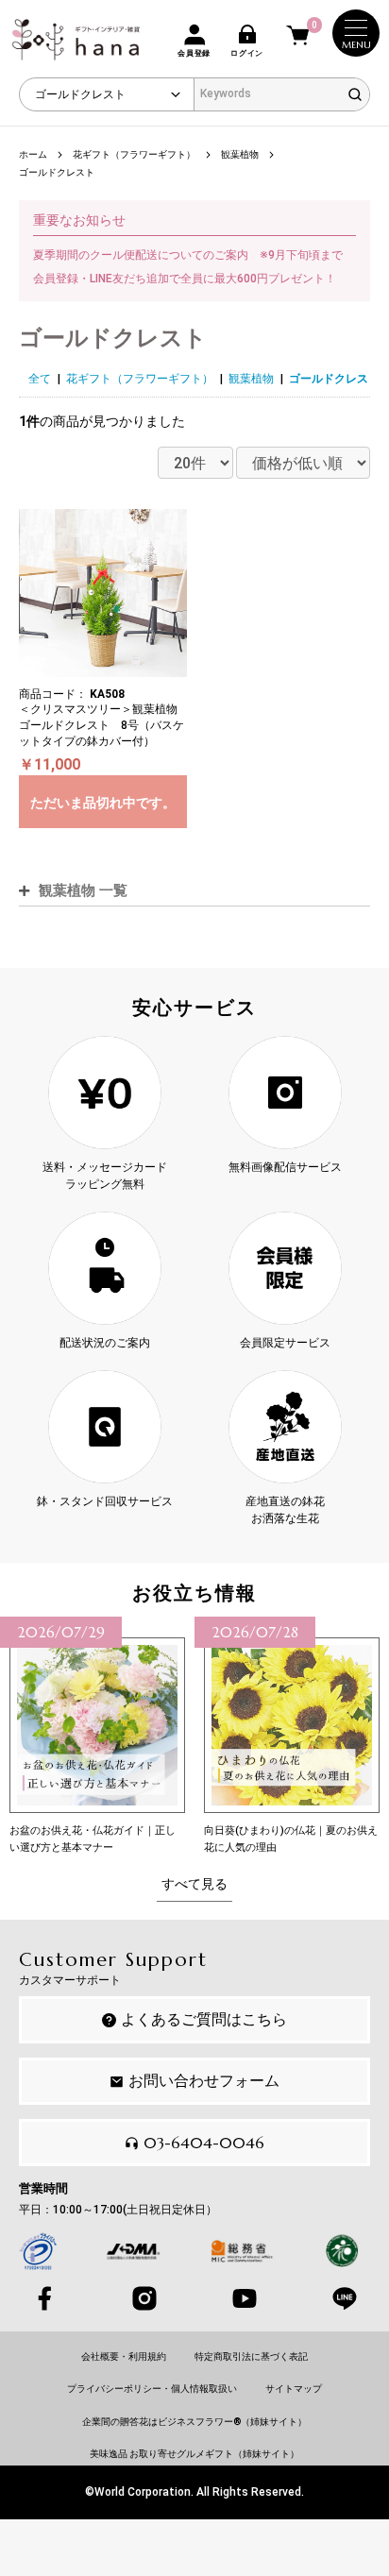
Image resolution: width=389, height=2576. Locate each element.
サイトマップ (294, 2389)
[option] (97, 1736)
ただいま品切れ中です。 (103, 803)
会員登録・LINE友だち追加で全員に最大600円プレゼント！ (185, 279)
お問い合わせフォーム (204, 2081)
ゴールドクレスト (334, 379)
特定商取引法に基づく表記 (251, 2356)
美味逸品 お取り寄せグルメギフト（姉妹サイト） (194, 2454)
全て (40, 379)
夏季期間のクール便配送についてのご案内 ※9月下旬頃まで (188, 255)
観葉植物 (251, 379)
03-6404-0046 (204, 2143)
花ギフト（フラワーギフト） (140, 379)
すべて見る (194, 1884)
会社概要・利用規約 (124, 2356)
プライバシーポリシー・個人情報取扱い (152, 2389)
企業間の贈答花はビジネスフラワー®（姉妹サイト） (194, 2422)
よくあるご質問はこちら (204, 2019)
